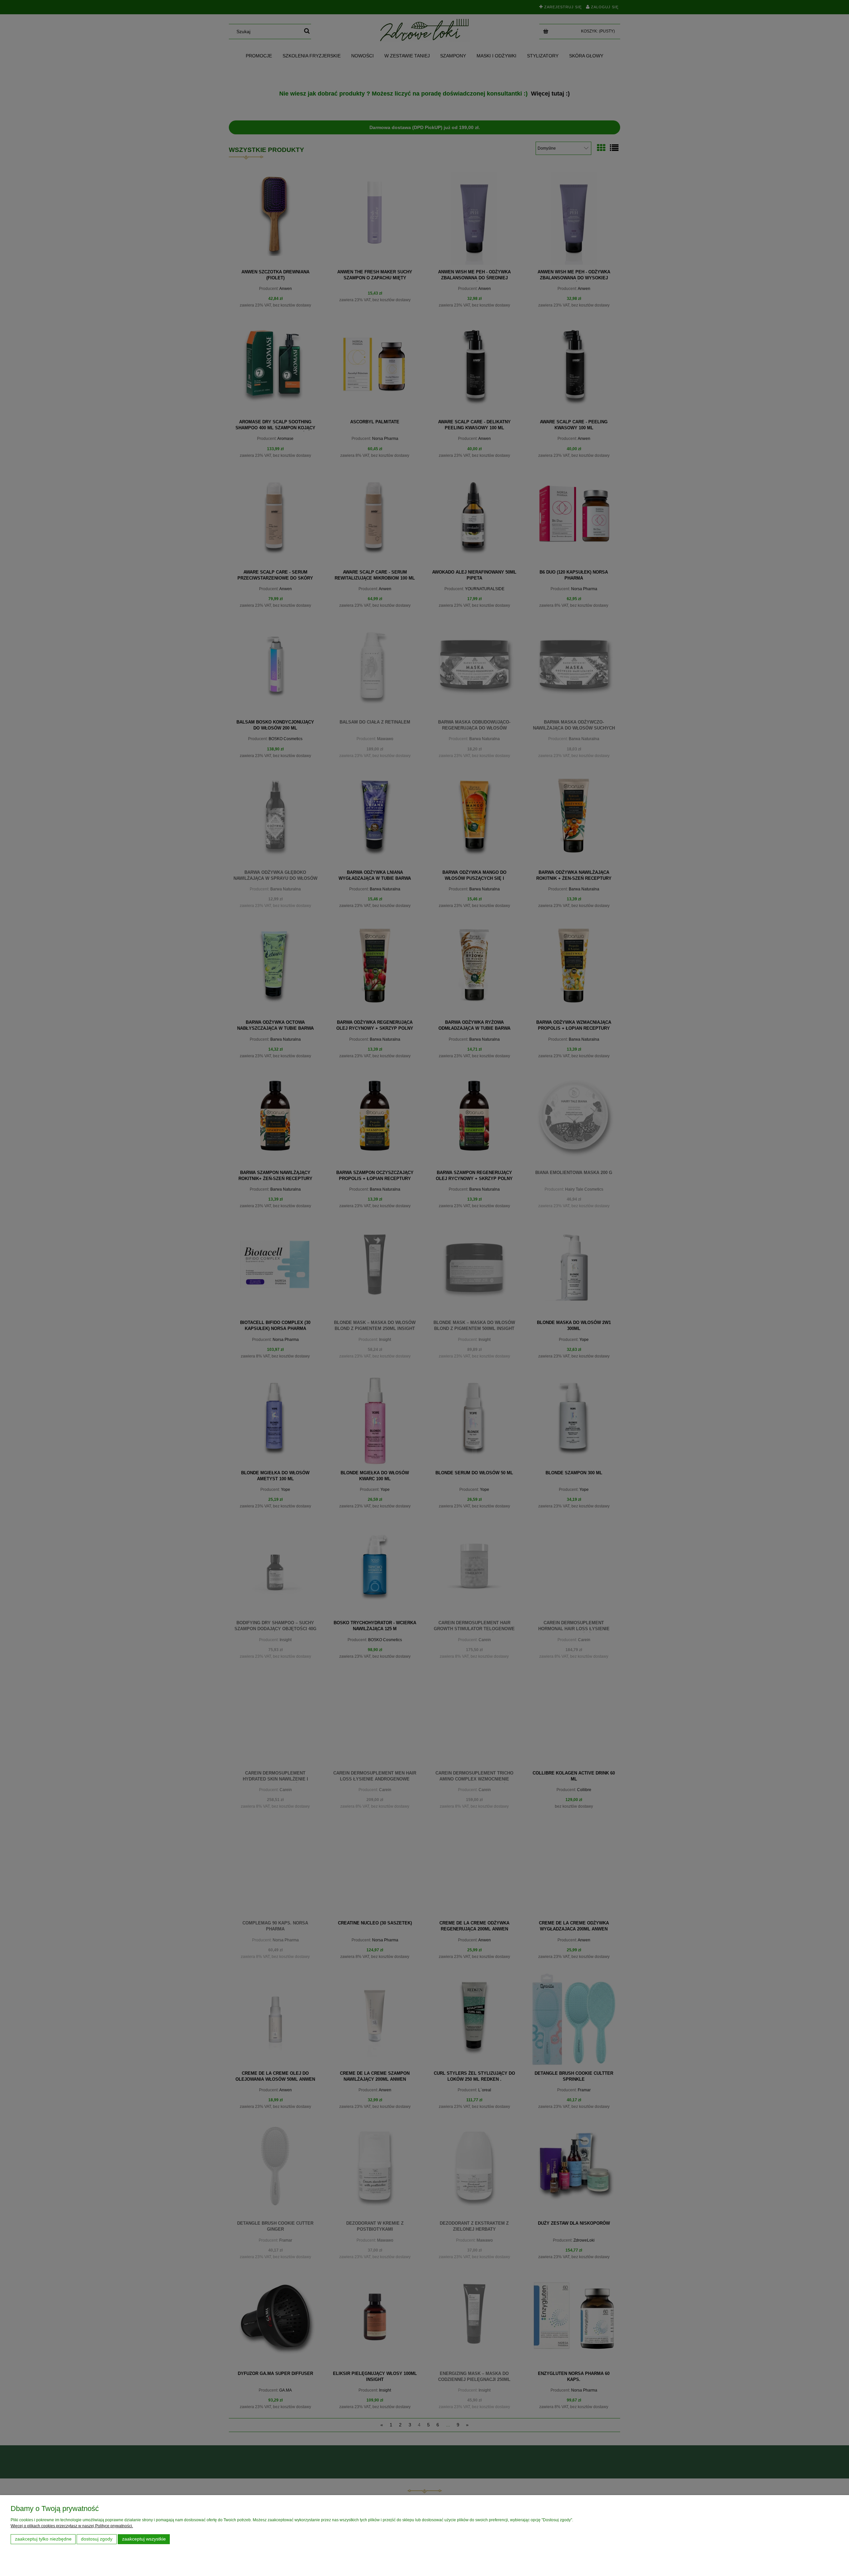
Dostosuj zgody (97, 2539)
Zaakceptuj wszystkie (144, 2539)
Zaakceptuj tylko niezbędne (43, 2539)
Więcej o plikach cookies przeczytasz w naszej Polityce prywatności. (72, 2526)
